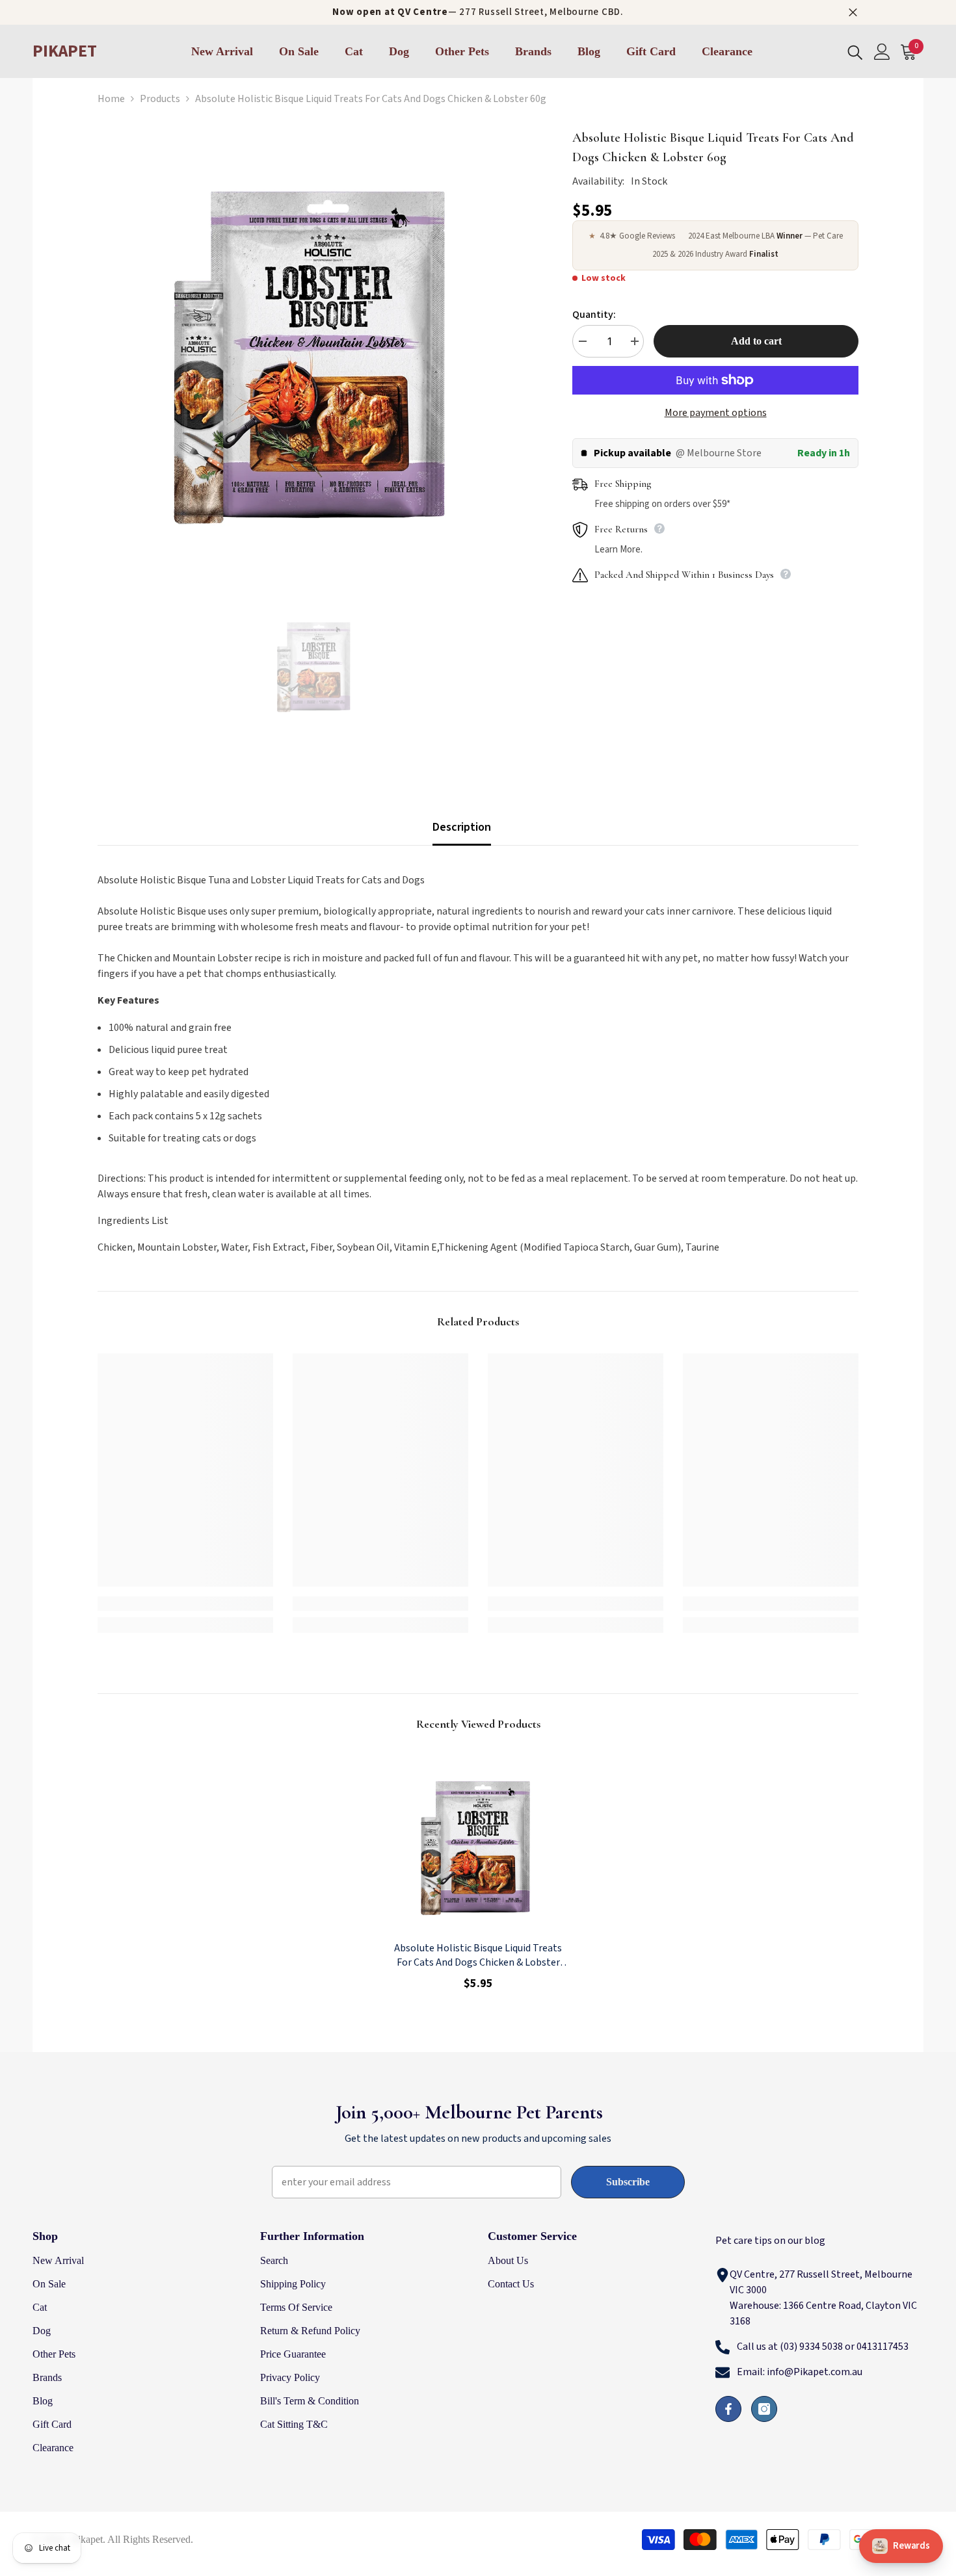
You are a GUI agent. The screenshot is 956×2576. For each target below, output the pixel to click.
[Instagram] (764, 2409)
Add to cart (756, 341)
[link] (185, 1604)
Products (160, 99)
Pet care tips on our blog (770, 2241)
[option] (316, 346)
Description (462, 827)
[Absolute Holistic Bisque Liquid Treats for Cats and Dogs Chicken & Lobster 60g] (478, 1843)
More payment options (716, 413)
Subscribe (628, 2182)
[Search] (855, 52)
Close (853, 13)
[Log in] (882, 52)
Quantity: (594, 315)
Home (111, 99)
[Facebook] (728, 2409)
